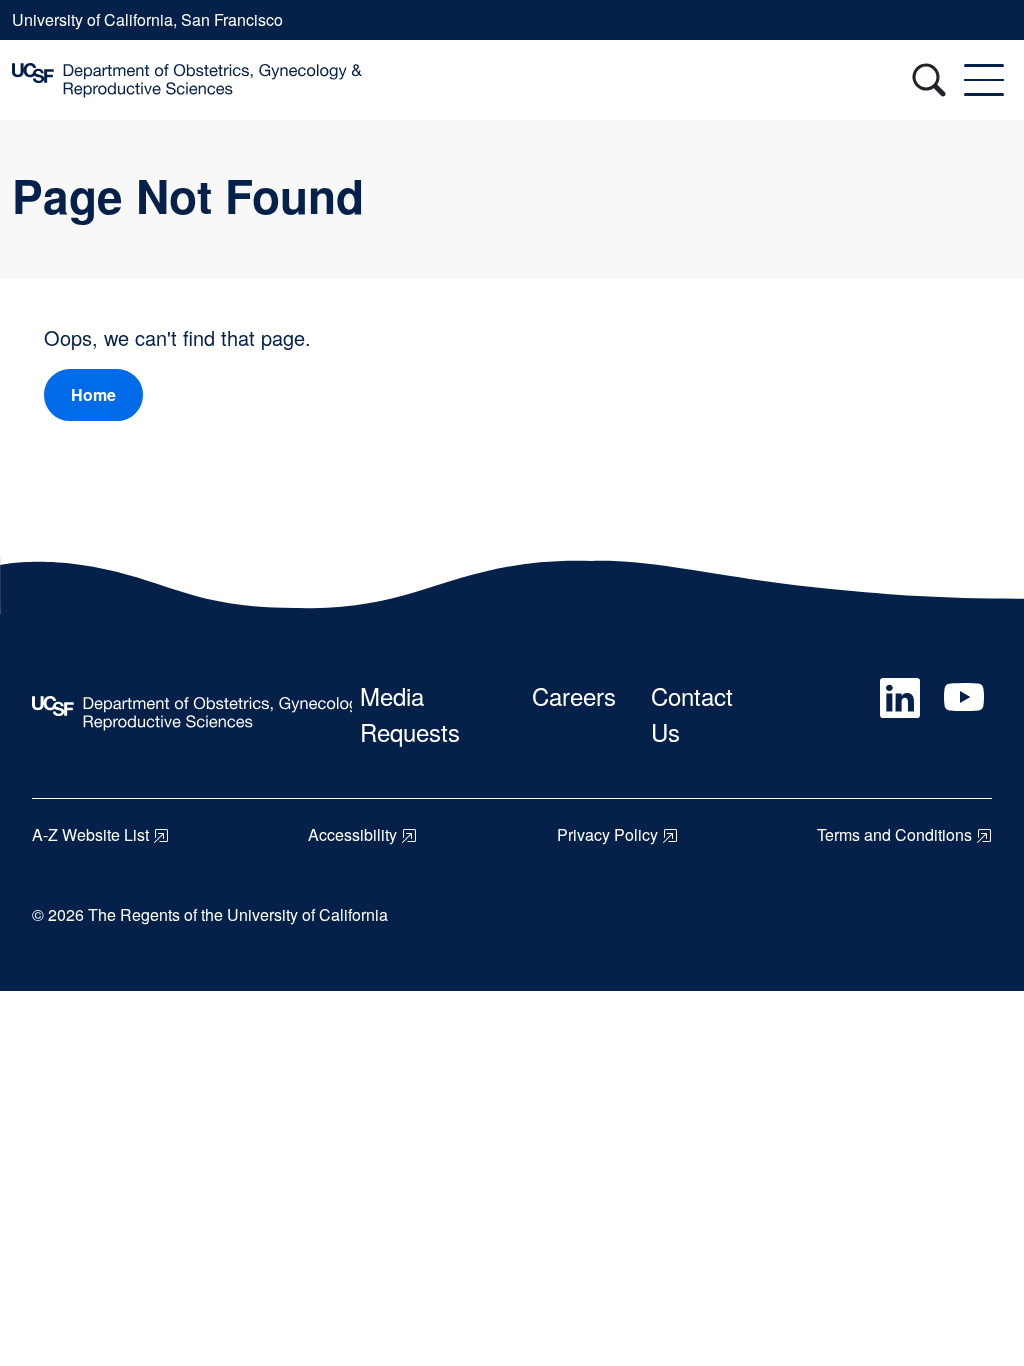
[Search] (929, 80)
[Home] (187, 80)
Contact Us (692, 713)
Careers (574, 695)
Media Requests (410, 713)
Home (93, 394)
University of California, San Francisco (147, 19)
